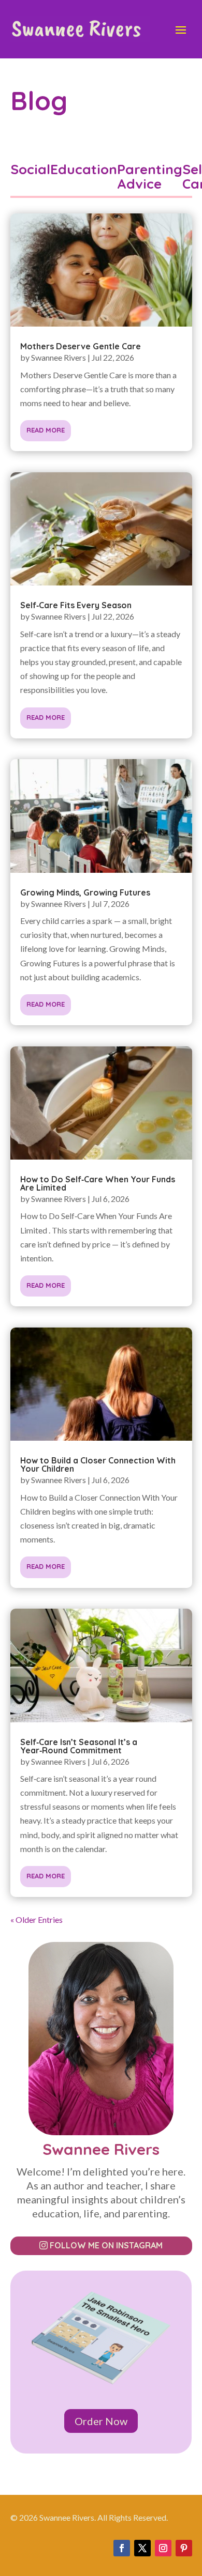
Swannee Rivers (59, 357)
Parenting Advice (150, 176)
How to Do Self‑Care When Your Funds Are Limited (98, 1183)
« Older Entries (37, 1919)
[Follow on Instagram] (163, 2548)
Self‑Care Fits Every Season (76, 605)
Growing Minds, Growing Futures (85, 892)
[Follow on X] (142, 2548)
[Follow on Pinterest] (184, 2548)
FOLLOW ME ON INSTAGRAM (106, 2245)
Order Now (101, 2421)
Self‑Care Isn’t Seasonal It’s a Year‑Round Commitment (79, 1746)
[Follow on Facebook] (122, 2548)
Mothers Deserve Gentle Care (81, 346)
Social (30, 170)
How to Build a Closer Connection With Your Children (98, 1464)
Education (84, 170)
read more (46, 430)
